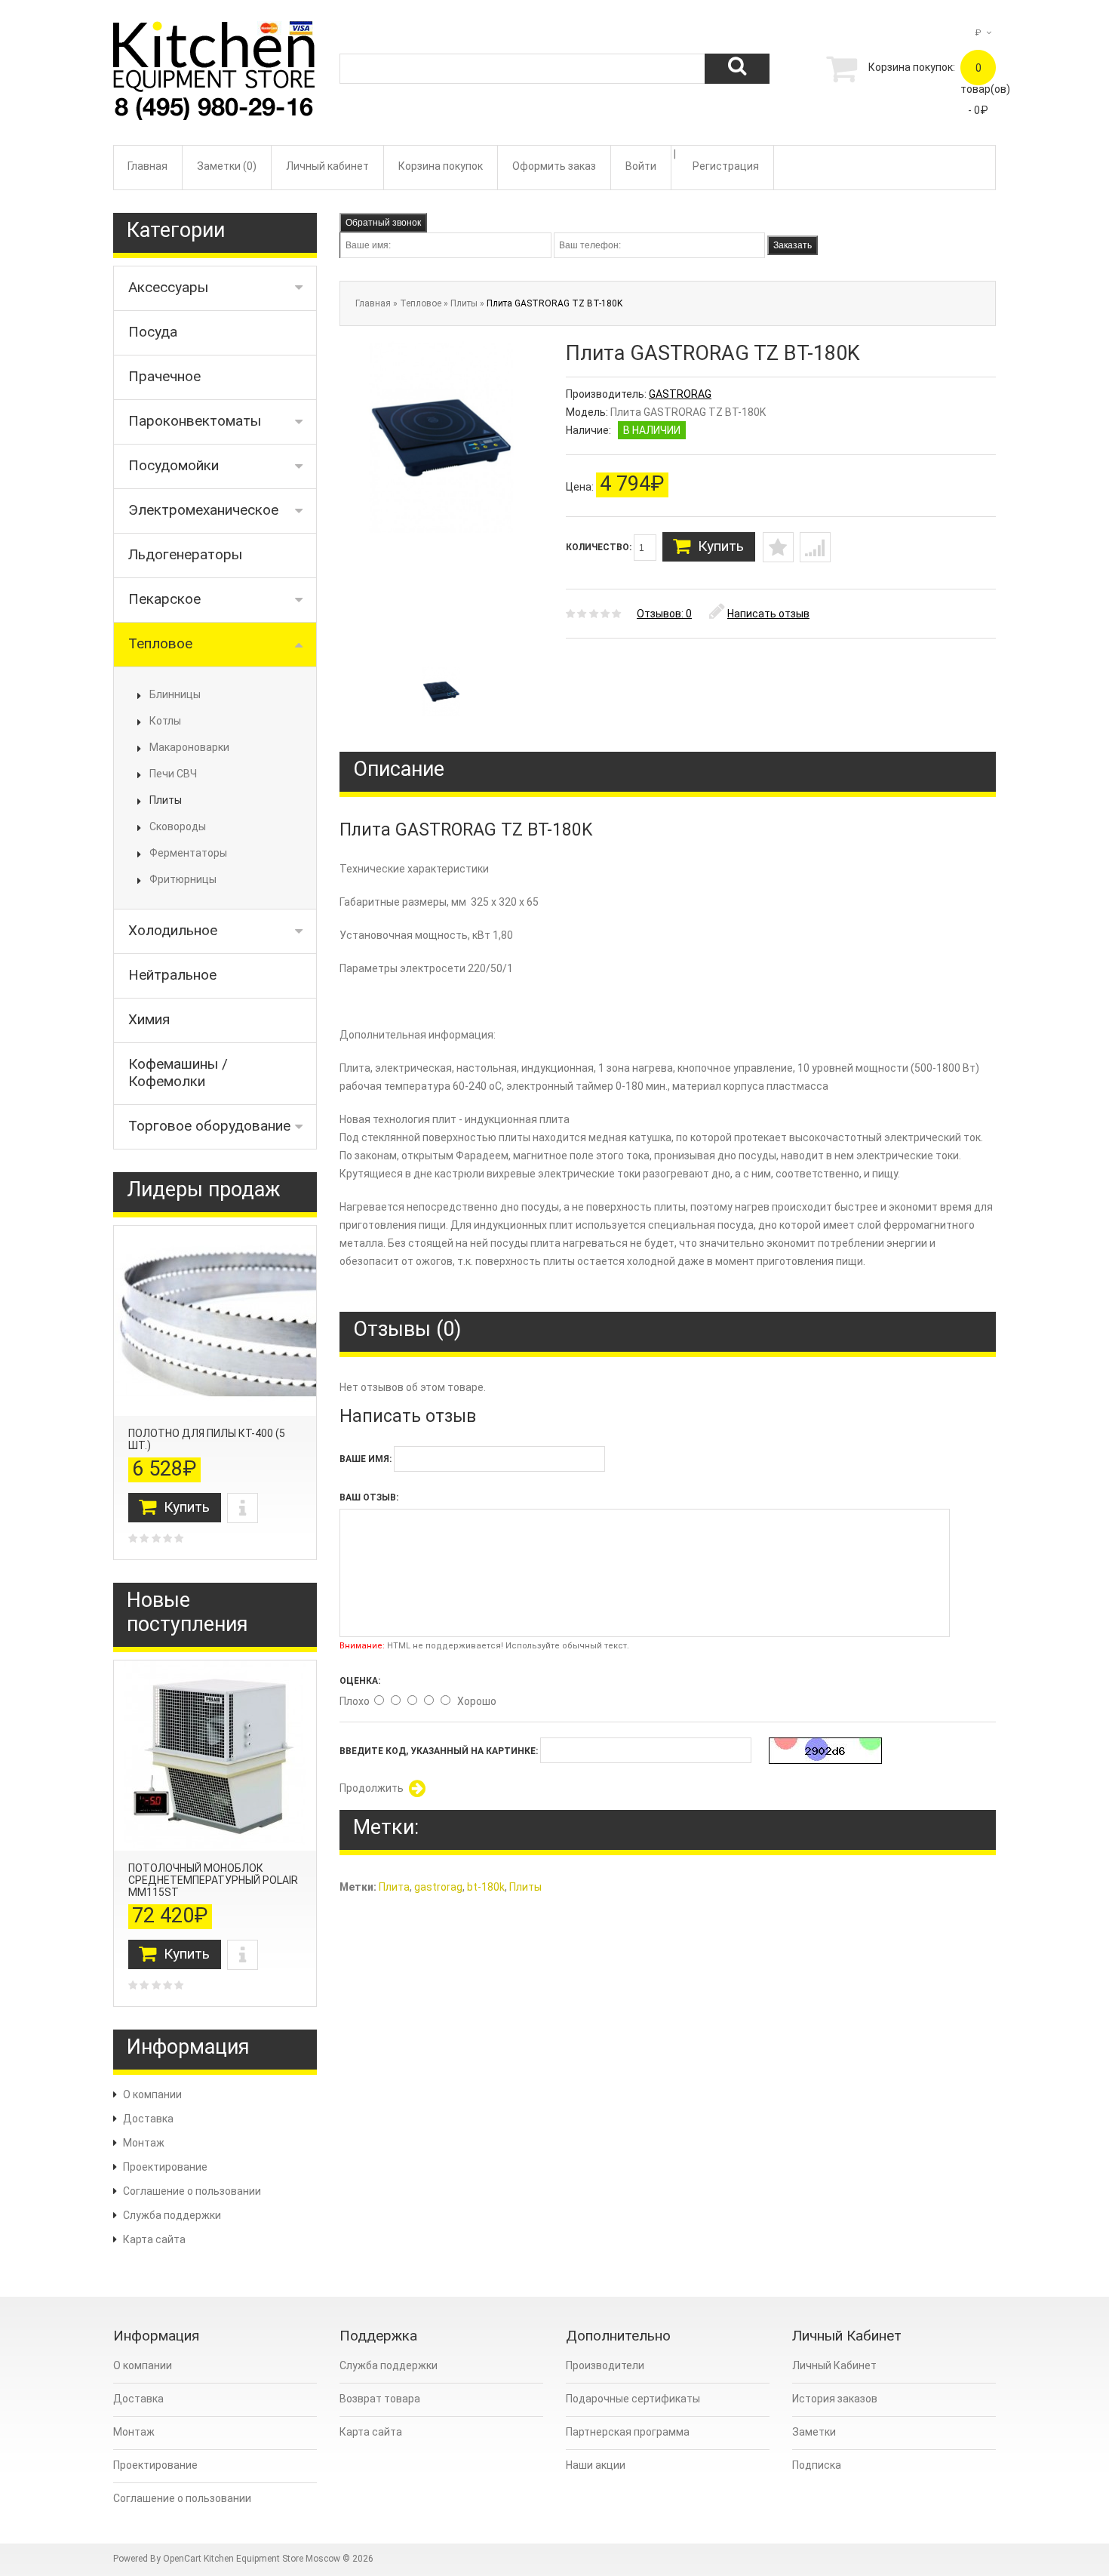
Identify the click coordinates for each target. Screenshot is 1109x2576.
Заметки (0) (227, 166)
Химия (149, 1019)
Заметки (814, 2432)
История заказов (835, 2399)
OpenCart (182, 2559)
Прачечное (164, 376)
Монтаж (144, 2143)
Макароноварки (189, 747)
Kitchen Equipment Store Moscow (272, 2559)
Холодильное (173, 930)
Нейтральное (172, 975)
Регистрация (726, 166)
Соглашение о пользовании (192, 2191)
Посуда (153, 332)
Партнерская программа (628, 2432)
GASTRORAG (680, 394)
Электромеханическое (203, 510)
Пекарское (164, 599)
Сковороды (178, 826)
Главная (147, 166)
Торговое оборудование (209, 1126)
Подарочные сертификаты (633, 2399)
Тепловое (160, 643)
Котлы (165, 721)
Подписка (817, 2465)
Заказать (793, 245)
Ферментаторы (188, 853)
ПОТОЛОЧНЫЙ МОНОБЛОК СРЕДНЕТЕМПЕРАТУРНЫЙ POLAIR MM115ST (213, 1880)
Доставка (148, 2119)
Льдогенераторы (185, 554)
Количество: (600, 547)
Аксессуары (168, 287)
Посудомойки (174, 465)
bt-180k (486, 1887)
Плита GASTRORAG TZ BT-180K (554, 303)
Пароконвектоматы (195, 421)
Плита (394, 1887)
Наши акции (596, 2465)
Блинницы (175, 694)
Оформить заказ (554, 166)
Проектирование (165, 2167)
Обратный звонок (383, 223)
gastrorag (438, 1887)
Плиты (166, 800)
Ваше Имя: (366, 1459)
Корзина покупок (441, 166)
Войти (641, 166)
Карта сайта (154, 2239)
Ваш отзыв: (369, 1497)
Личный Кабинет (834, 2365)
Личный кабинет (327, 166)
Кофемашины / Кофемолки (178, 1073)
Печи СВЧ (173, 774)
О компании (152, 2094)
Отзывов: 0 (664, 614)
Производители (605, 2365)
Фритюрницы (183, 879)
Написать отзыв (768, 614)
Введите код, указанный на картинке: (439, 1751)
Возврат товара (380, 2399)
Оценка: (360, 1681)
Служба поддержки (172, 2215)
